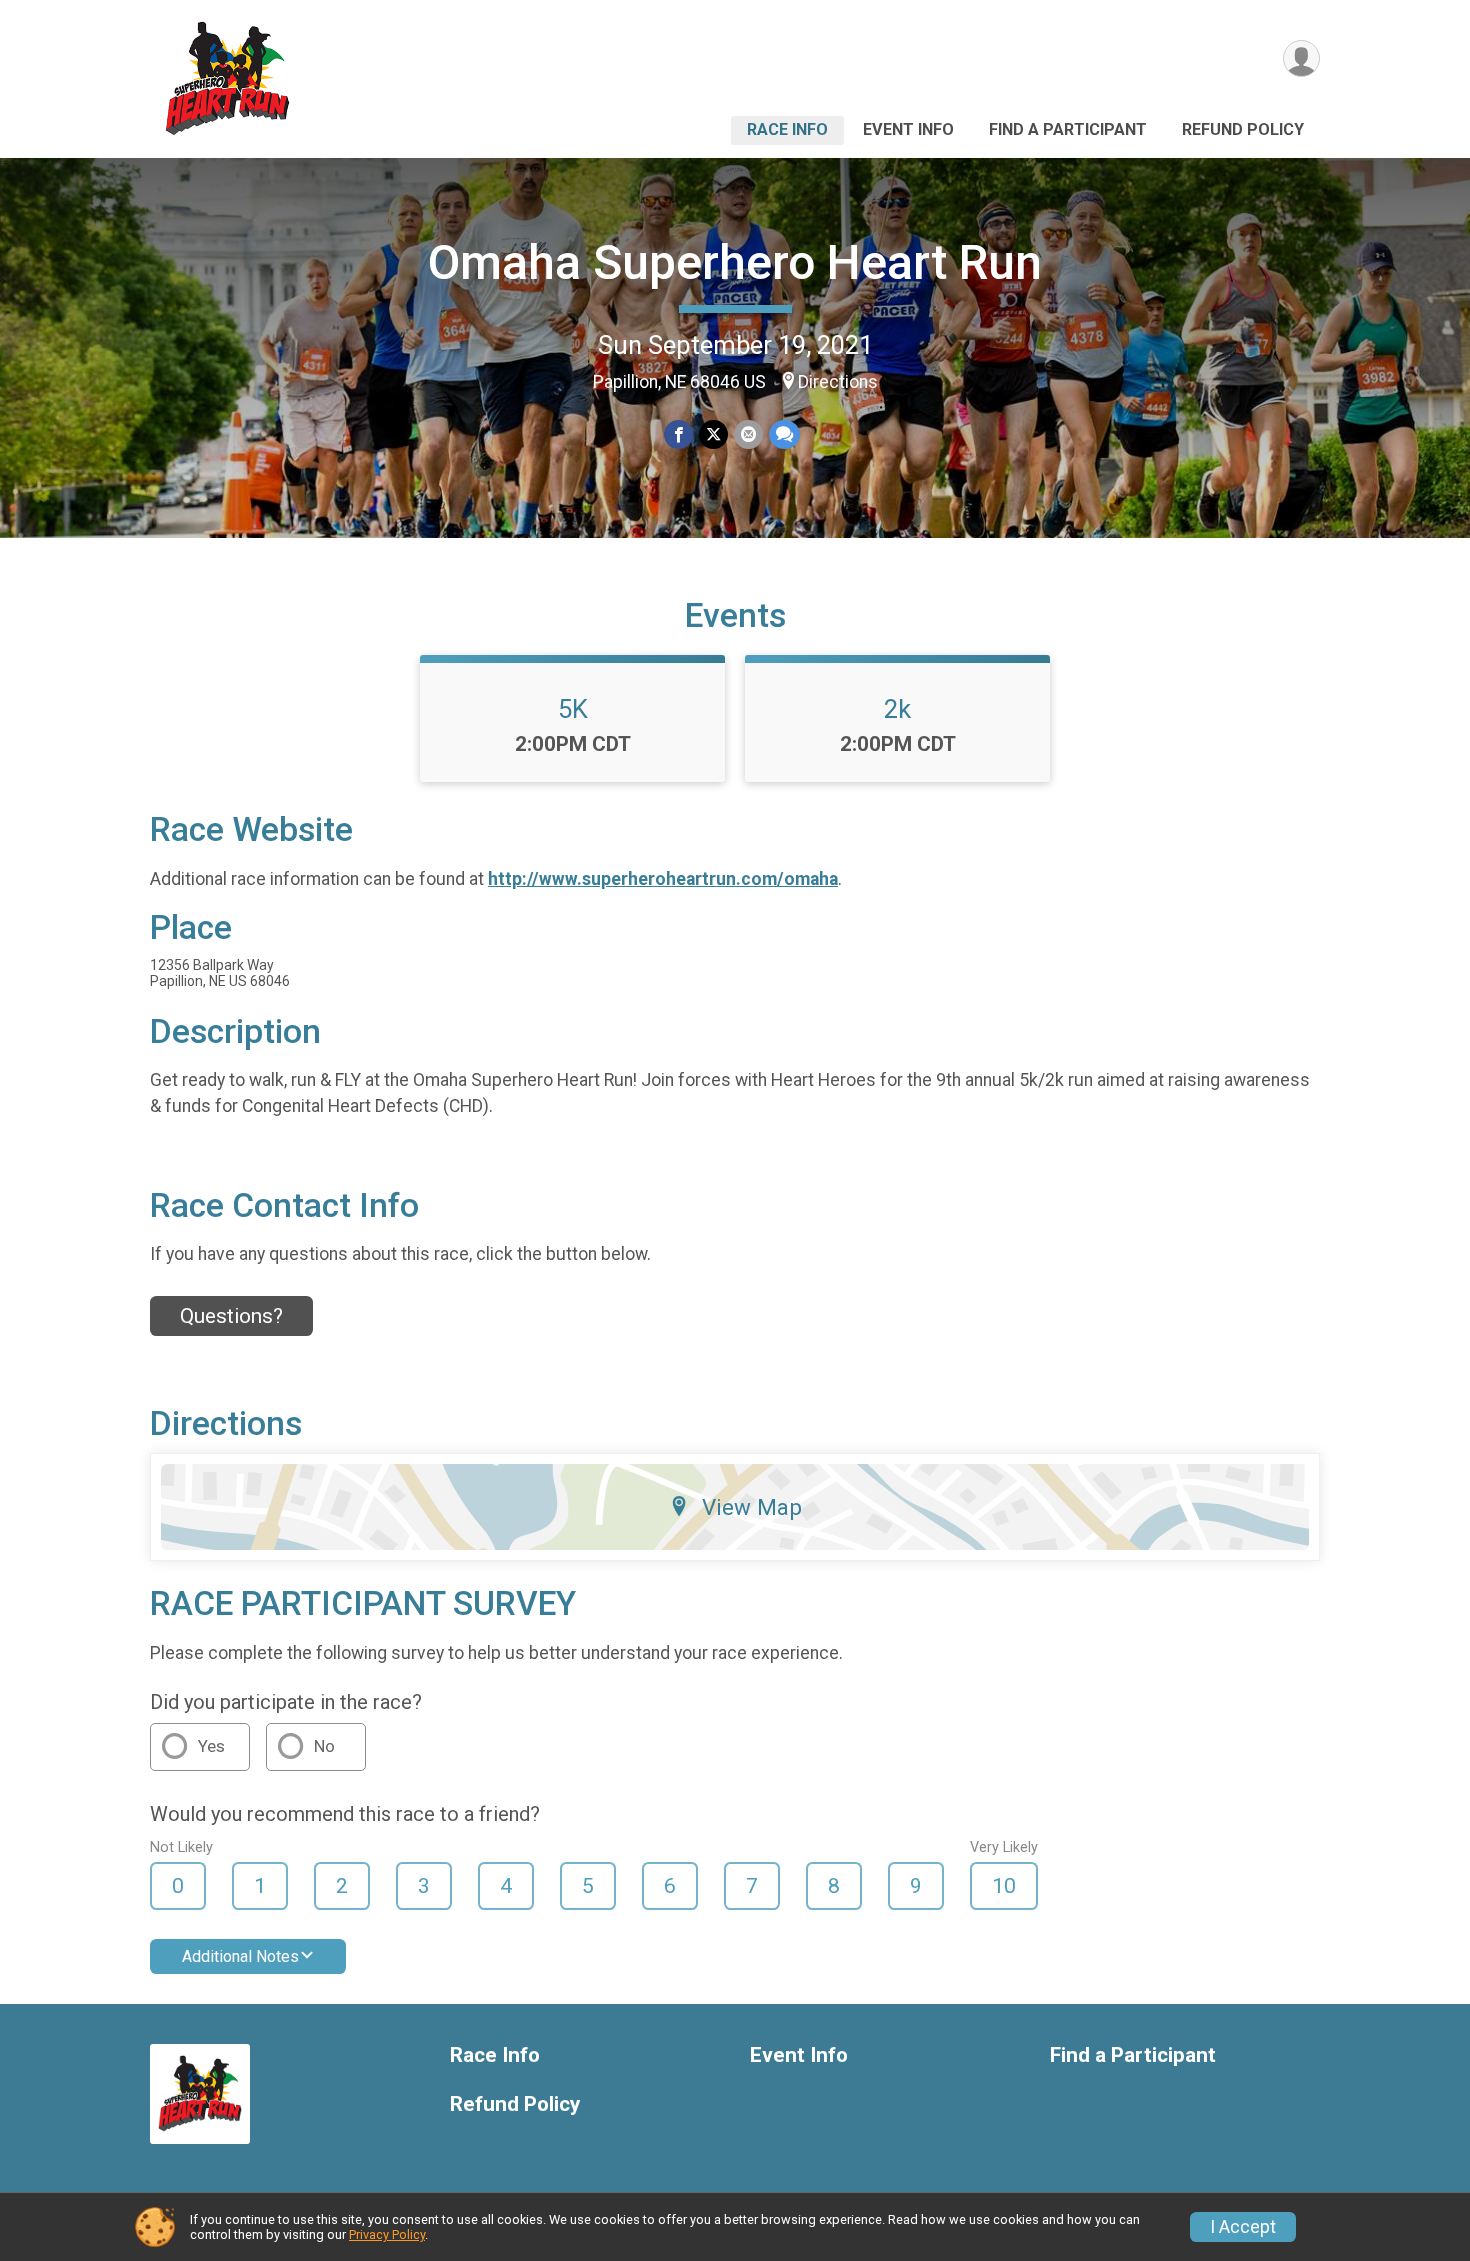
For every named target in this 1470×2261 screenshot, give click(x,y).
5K (573, 709)
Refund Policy (1243, 129)
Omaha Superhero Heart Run (735, 262)
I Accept (1243, 2227)
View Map (752, 1507)
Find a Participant (1068, 129)
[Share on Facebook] (678, 434)
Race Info (787, 129)
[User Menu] (1301, 58)
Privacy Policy (387, 2234)
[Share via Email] (748, 434)
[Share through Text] (784, 434)
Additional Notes (240, 1956)
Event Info (908, 129)
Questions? (231, 1316)
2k (897, 709)
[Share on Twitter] (713, 434)
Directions (838, 382)
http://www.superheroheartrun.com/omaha (663, 879)
